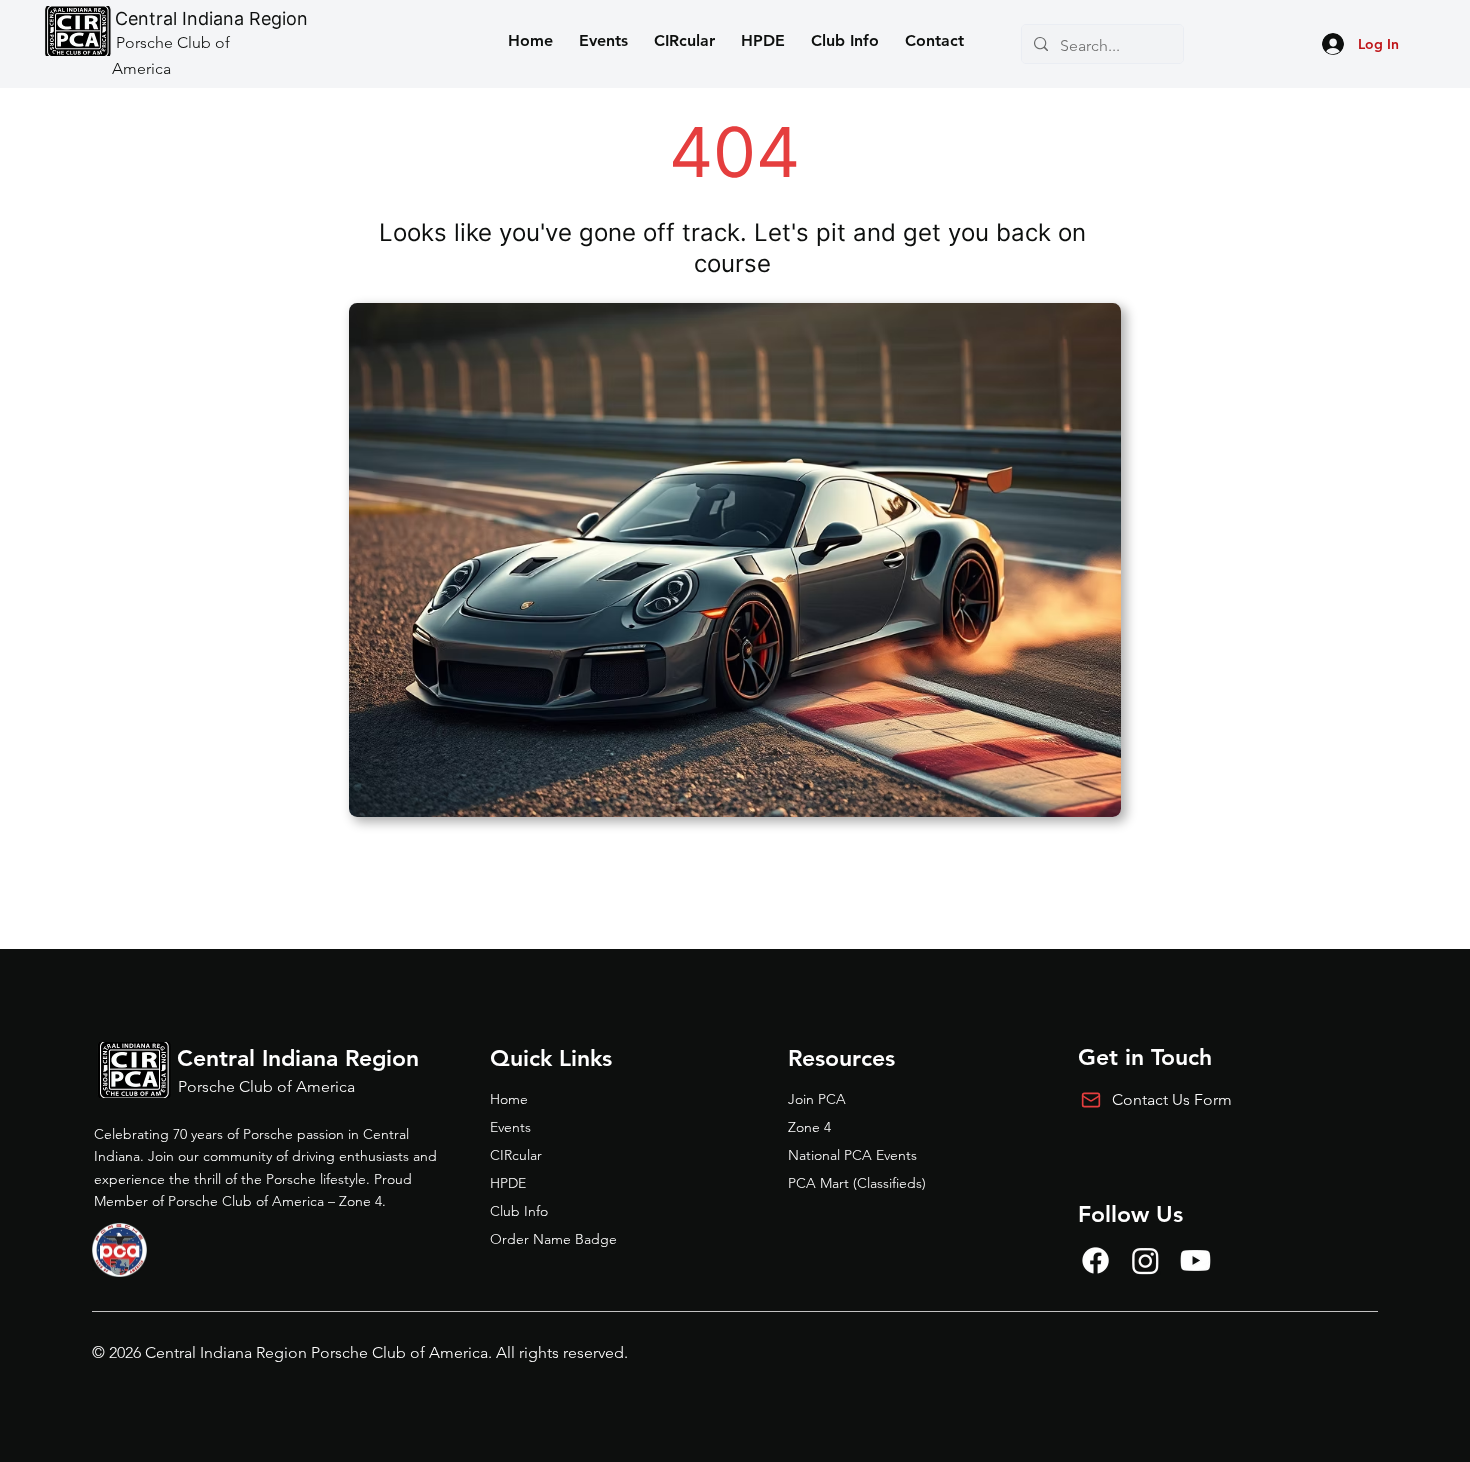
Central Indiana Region (211, 18)
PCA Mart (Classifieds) (857, 1183)
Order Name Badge (553, 1239)
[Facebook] (1095, 1260)
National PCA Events (852, 1155)
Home (509, 1099)
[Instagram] (1145, 1260)
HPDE (508, 1183)
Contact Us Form (1172, 1099)
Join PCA (817, 1099)
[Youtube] (1195, 1260)
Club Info (519, 1211)
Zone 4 (809, 1127)
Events (510, 1127)
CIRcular (516, 1155)
